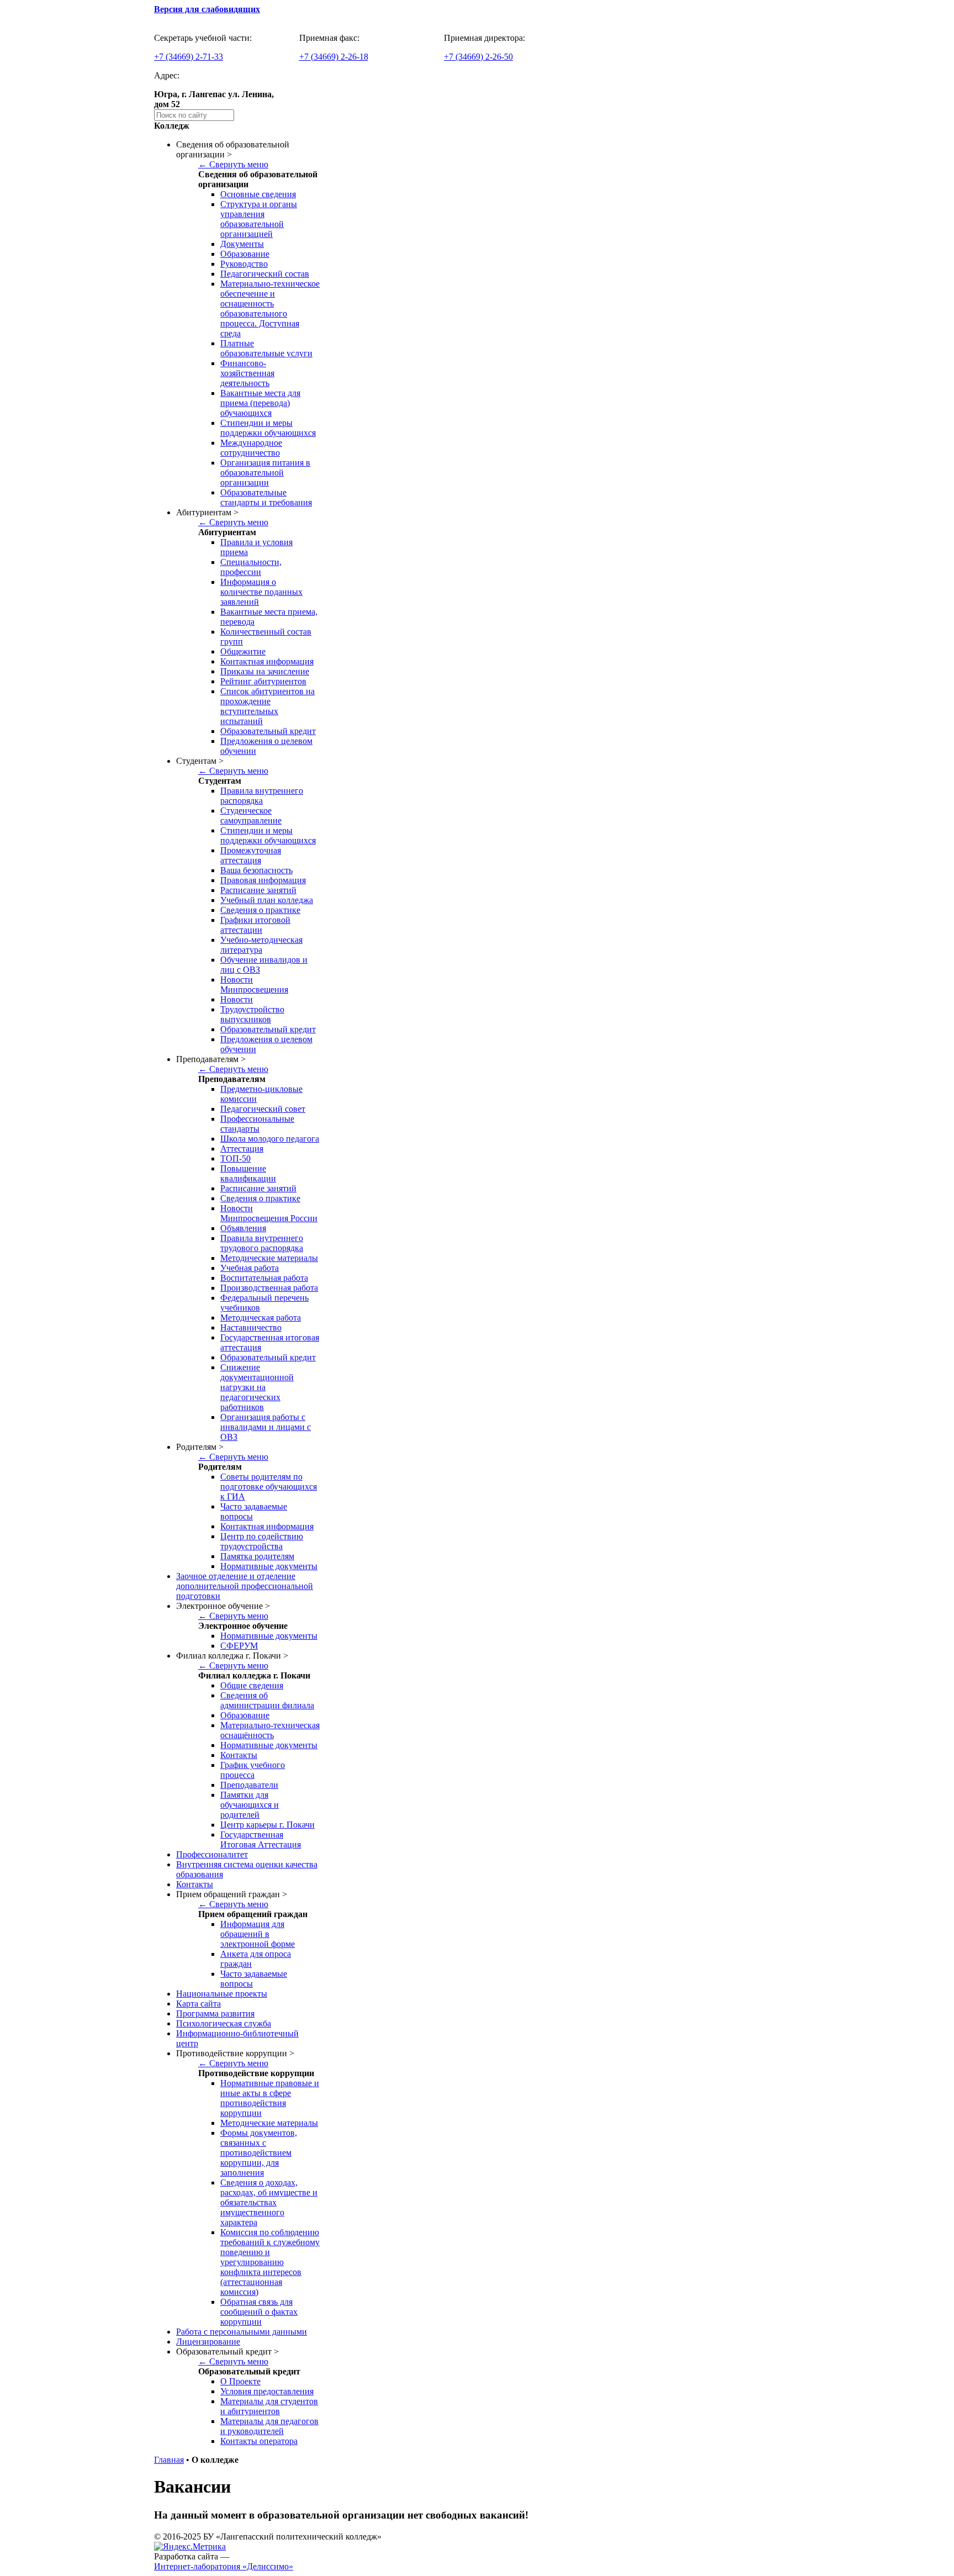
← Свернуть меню (233, 164)
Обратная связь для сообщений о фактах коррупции (259, 2312)
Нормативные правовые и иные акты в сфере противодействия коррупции (270, 2098)
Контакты (239, 1755)
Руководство (244, 264)
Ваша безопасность (256, 870)
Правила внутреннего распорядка (262, 796)
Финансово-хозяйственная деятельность (247, 373)
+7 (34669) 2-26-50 (478, 57)
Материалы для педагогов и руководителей (269, 2426)
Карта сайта (198, 2004)
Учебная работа (250, 1268)
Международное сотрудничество (251, 448)
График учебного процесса (253, 1770)
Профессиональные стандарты (257, 1124)
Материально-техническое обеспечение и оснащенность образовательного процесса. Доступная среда (270, 308)
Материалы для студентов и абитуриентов (269, 2406)
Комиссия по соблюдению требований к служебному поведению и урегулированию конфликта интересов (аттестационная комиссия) (270, 2262)
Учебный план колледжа (267, 900)
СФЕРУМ (239, 1646)
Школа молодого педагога (270, 1139)
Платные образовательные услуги (266, 348)
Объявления (243, 1228)
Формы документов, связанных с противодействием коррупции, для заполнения (259, 2153)
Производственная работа (269, 1288)
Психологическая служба (224, 2023)
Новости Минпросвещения (254, 985)
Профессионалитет (212, 1854)
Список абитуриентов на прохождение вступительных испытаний (267, 706)
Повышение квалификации (248, 1173)
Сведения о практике (260, 910)
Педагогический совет (263, 1109)
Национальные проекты (222, 1994)
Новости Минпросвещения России (269, 1213)
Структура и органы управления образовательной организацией (259, 219)
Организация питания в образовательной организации (265, 473)
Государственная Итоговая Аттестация (261, 1839)
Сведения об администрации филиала (267, 1700)
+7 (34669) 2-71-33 (189, 57)
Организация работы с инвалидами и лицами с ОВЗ (266, 1427)
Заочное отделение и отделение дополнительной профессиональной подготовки (245, 1586)
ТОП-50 (235, 1158)
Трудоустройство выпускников (252, 1014)
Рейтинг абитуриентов (263, 681)
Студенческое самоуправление (251, 815)
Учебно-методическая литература (261, 945)
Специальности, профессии (251, 567)
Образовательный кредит (268, 731)
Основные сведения (258, 194)
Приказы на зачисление (265, 671)
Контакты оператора (259, 2441)
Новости (237, 999)
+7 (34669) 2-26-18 (334, 57)
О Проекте (240, 2381)
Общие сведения (252, 1685)
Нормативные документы (269, 1566)
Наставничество (251, 1327)
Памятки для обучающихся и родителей (250, 1805)
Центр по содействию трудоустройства (262, 1541)
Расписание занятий (258, 890)
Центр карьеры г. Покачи (267, 1825)
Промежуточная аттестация (251, 855)
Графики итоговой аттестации (255, 925)
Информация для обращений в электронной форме (258, 1934)
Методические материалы (269, 1258)
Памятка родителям (257, 1556)
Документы (242, 244)
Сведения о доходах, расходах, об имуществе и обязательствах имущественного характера (269, 2202)
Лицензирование (208, 2342)
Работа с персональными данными (242, 2332)
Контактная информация (267, 661)
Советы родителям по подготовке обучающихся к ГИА (269, 1487)
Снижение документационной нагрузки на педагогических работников (257, 1387)
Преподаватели (249, 1785)
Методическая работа (261, 1318)
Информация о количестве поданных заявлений (261, 592)
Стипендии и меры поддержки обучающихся (268, 428)
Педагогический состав (265, 274)
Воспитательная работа (264, 1278)
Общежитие (243, 651)
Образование (245, 254)
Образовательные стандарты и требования (266, 497)
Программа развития (215, 2013)
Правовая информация (263, 880)
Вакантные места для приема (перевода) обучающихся (260, 403)
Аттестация (242, 1149)
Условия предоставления (267, 2391)
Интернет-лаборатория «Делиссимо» (224, 2566)
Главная (169, 2460)
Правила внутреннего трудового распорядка (262, 1243)
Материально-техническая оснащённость (270, 1730)
